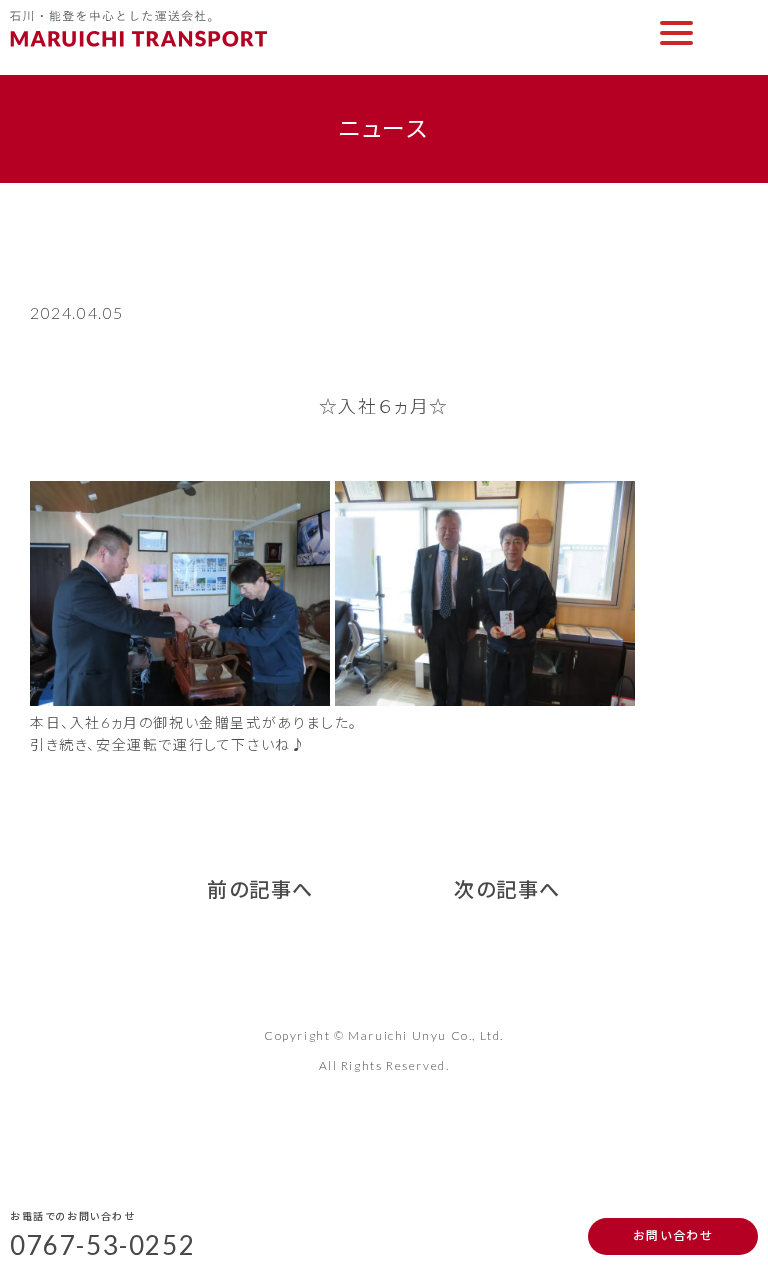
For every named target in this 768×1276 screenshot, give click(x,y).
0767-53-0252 (102, 1245)
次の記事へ (507, 889)
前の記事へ (260, 889)
